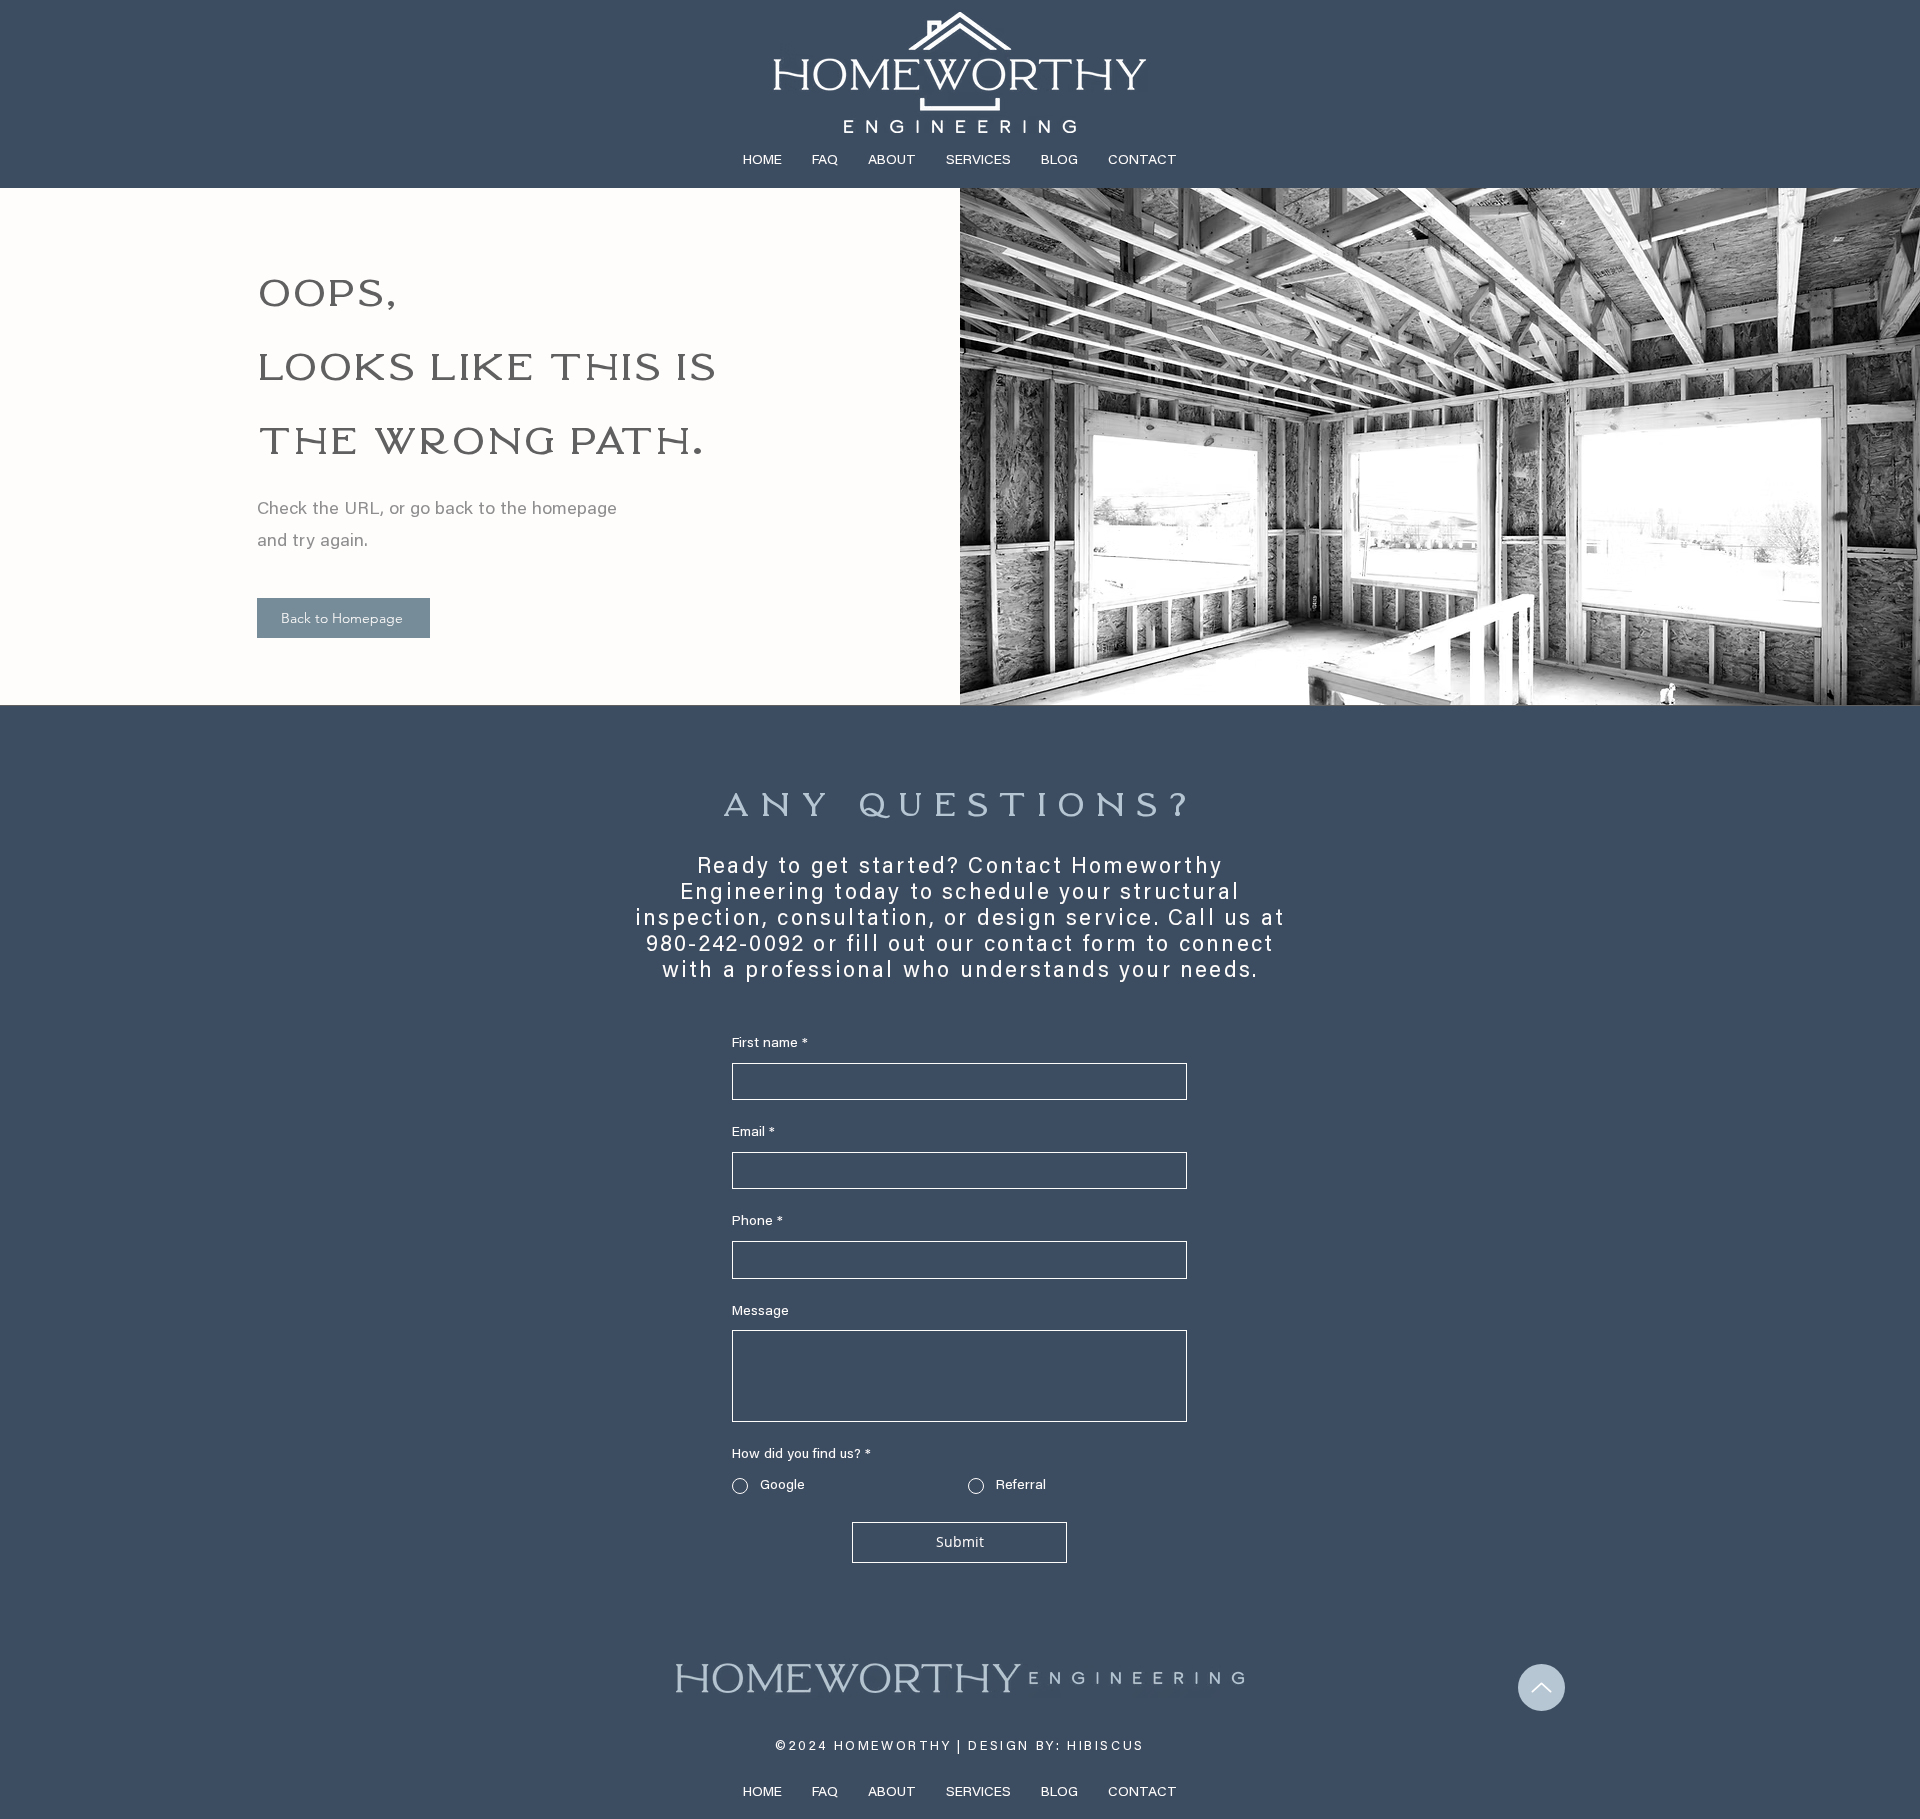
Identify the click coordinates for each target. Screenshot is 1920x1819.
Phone (757, 1222)
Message (760, 1312)
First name (770, 1044)
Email (753, 1133)
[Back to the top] (1541, 1687)
